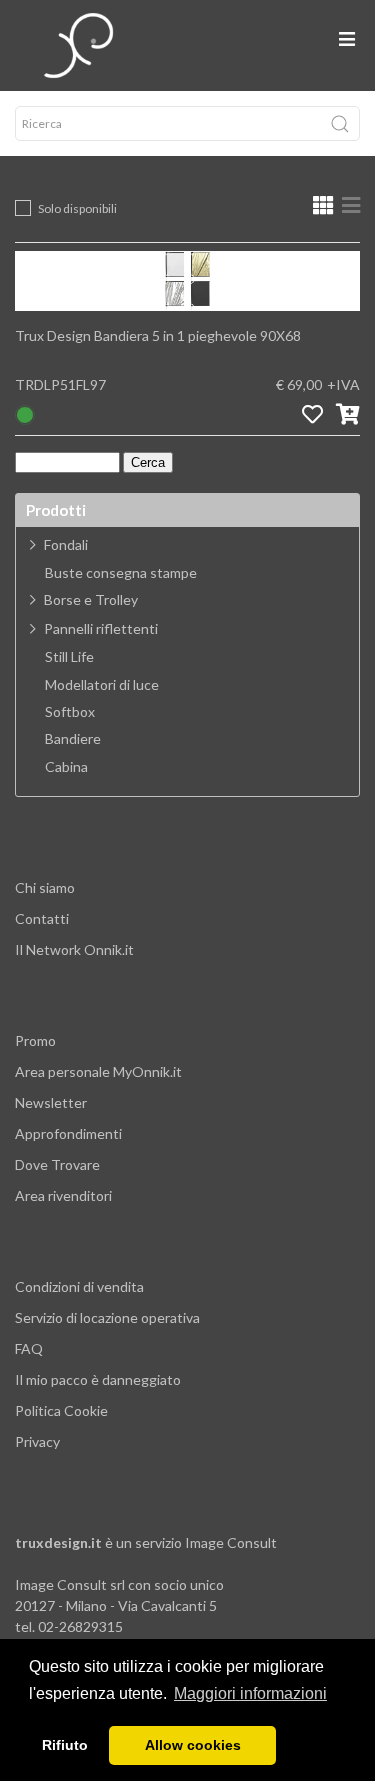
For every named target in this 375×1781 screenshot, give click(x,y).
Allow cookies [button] (193, 1745)
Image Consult (231, 1542)
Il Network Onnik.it (74, 949)
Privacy (37, 1441)
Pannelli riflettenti (101, 628)
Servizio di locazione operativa (107, 1317)
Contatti (42, 918)
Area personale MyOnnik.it (98, 1071)
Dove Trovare (57, 1164)
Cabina (66, 767)
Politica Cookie (61, 1410)
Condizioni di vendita (79, 1286)
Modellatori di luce (102, 685)
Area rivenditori (63, 1195)
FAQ (29, 1348)
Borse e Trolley (91, 599)
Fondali (66, 544)
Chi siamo (45, 887)
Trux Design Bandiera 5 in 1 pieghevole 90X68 (158, 335)
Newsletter (51, 1102)
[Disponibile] (25, 413)
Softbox (70, 712)
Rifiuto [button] (65, 1745)
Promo (35, 1040)
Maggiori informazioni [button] (250, 1693)
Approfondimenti (68, 1133)
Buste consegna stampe (121, 573)
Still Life (69, 657)
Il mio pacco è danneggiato (98, 1379)
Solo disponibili (77, 208)
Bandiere (73, 739)
